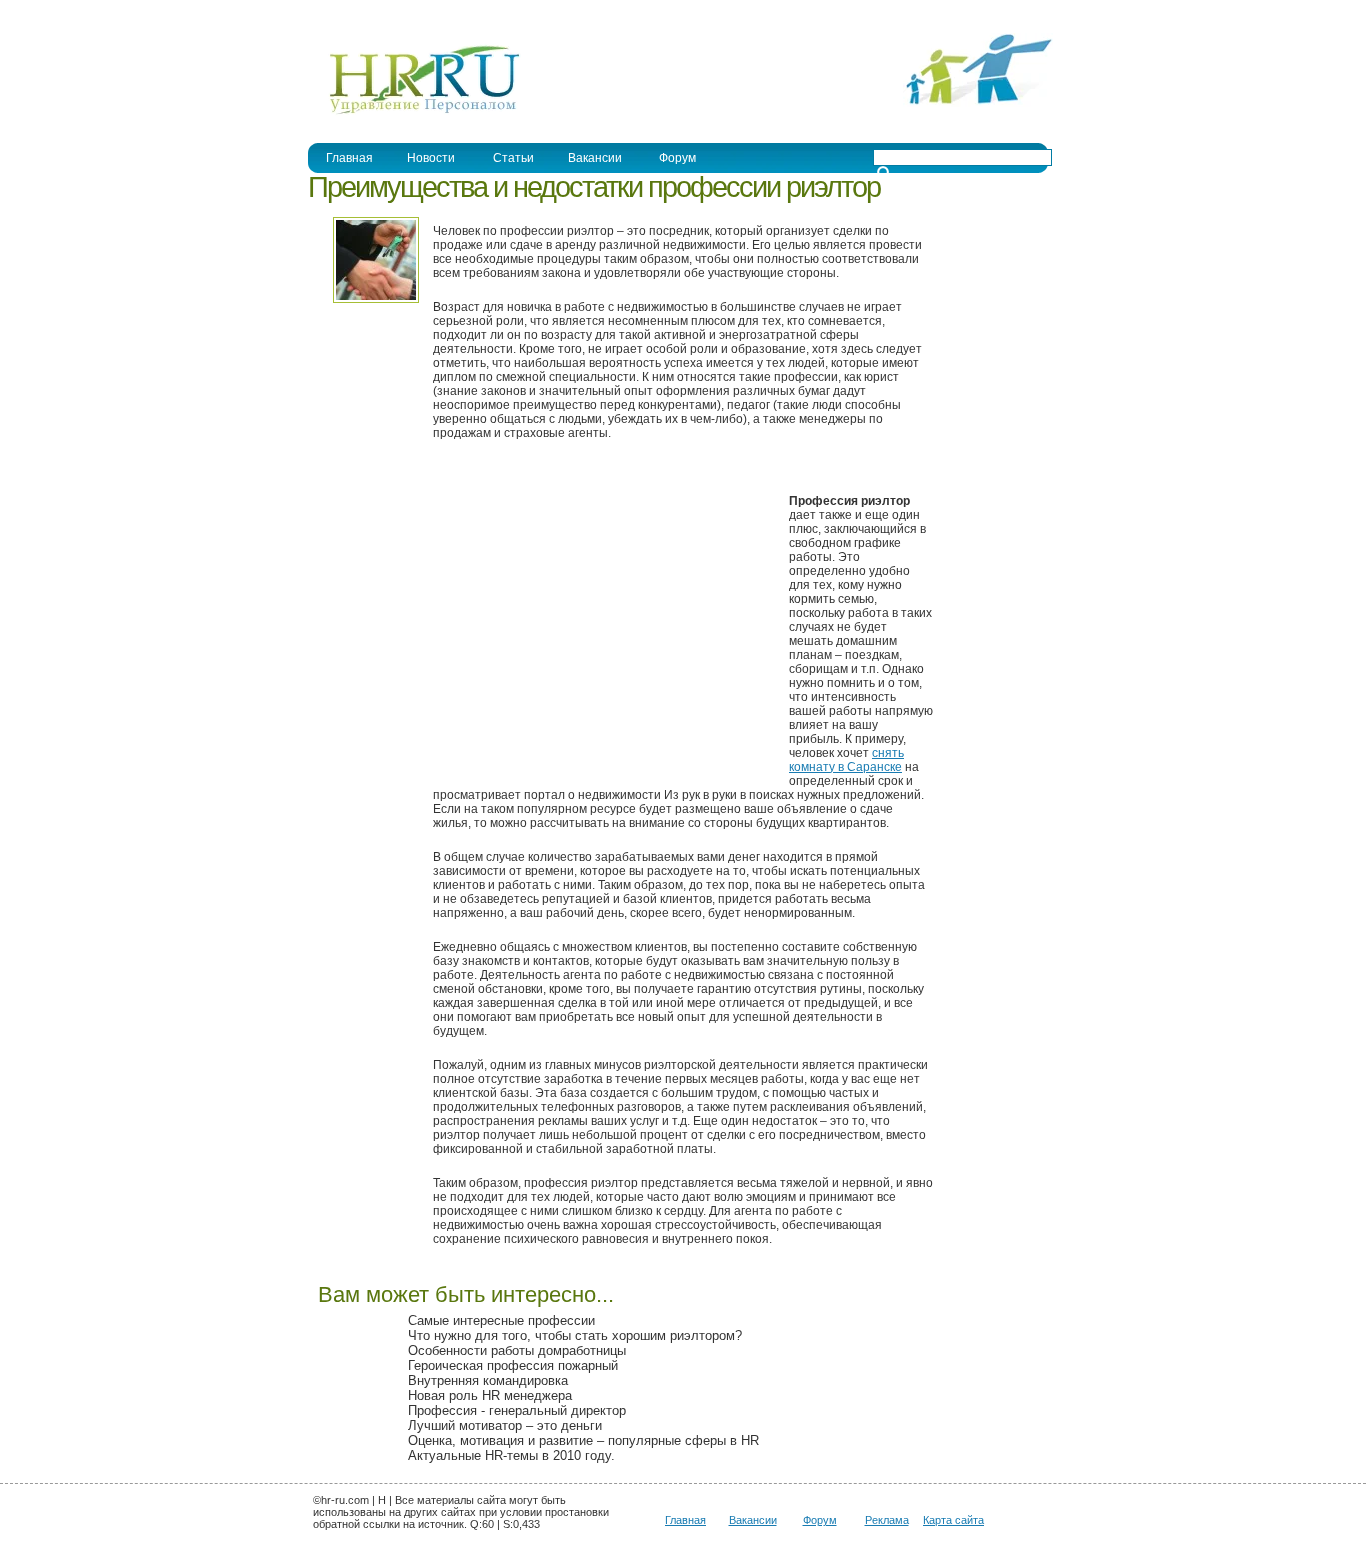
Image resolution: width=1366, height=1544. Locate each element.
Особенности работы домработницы (517, 1350)
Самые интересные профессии (501, 1320)
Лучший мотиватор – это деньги (505, 1425)
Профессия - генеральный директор (517, 1410)
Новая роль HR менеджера (490, 1395)
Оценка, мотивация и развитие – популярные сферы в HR (583, 1440)
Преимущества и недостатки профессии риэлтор (594, 187)
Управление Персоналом (383, 13)
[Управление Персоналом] (414, 113)
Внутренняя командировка (488, 1380)
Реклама (887, 1520)
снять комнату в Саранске (846, 760)
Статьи (513, 158)
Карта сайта (953, 1520)
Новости (431, 158)
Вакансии (595, 158)
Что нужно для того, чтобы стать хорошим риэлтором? (575, 1335)
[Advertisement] (601, 624)
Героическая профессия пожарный (513, 1365)
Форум (677, 158)
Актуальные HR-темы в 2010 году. (511, 1455)
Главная (349, 158)
